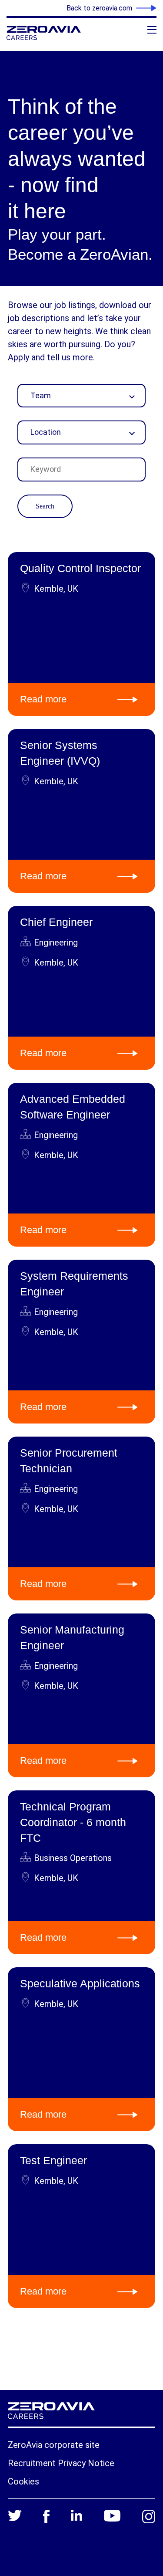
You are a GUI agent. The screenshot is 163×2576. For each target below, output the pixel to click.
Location (46, 432)
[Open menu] (152, 30)
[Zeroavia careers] (59, 33)
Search (45, 506)
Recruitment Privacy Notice (61, 2463)
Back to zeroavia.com (99, 8)
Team (41, 395)
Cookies (23, 2481)
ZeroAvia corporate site (54, 2445)
